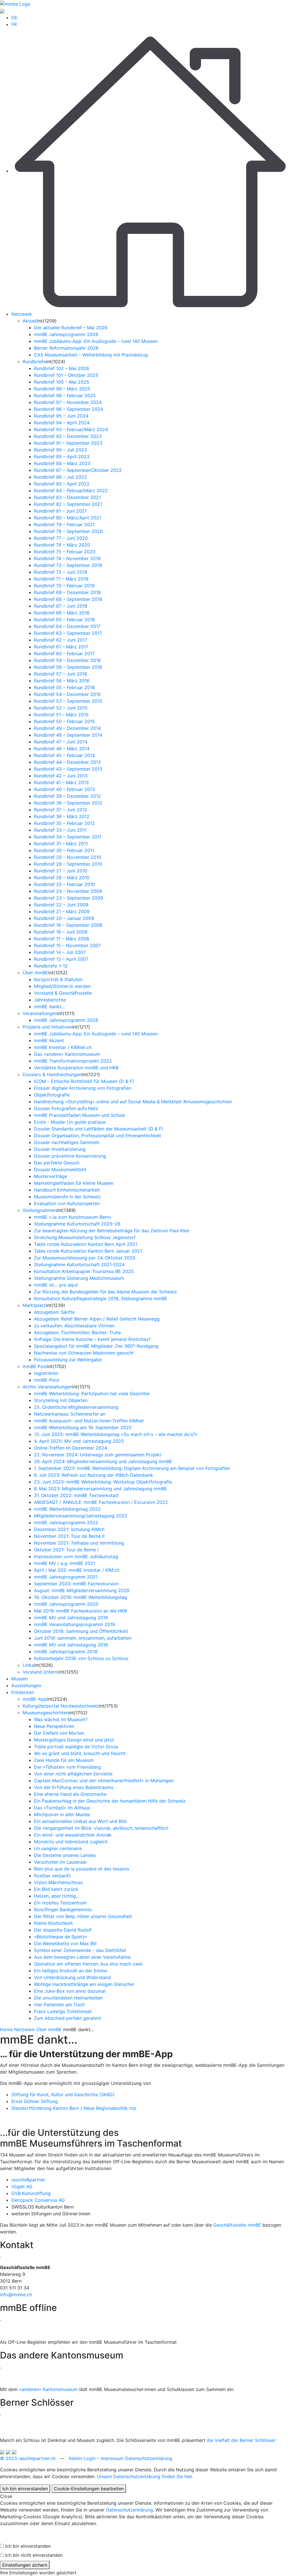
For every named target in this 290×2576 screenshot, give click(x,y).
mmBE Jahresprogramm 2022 (66, 1523)
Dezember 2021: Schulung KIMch (69, 1529)
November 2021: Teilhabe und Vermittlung (79, 1543)
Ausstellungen (26, 1685)
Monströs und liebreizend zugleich (71, 1842)
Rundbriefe (34, 362)
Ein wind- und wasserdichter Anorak (73, 1835)
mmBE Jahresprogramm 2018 (66, 1652)
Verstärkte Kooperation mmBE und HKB (76, 1068)
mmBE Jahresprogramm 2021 (66, 1577)
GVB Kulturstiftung (31, 2193)
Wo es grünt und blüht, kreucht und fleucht (80, 1753)
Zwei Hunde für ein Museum (64, 1760)
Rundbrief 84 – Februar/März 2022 (71, 491)
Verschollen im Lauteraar (60, 1862)
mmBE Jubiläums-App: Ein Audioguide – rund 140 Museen (96, 341)
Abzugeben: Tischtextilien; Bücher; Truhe (77, 1332)
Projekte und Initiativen (47, 1027)
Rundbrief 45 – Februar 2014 (64, 755)
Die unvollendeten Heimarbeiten (68, 1998)
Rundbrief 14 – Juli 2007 (60, 952)
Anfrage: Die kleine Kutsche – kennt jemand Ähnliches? (92, 1339)
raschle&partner (28, 2180)
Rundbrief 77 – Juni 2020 (61, 538)
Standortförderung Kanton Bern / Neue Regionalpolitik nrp (74, 2108)
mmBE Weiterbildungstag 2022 (67, 1509)
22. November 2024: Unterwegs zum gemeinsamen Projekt (98, 1455)
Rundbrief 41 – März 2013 (61, 782)
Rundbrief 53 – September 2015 (68, 701)
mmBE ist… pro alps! (56, 1285)
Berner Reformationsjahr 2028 (66, 348)
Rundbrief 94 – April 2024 (62, 423)
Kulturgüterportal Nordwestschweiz (61, 1706)
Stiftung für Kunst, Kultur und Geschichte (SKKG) (63, 2095)
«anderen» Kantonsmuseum (48, 2389)
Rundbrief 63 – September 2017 (68, 633)
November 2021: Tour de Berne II (69, 1536)
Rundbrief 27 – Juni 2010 (61, 871)
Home (6, 2029)
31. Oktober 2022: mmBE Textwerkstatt (76, 1495)
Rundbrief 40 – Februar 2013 (64, 789)
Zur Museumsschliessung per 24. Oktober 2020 (85, 1258)
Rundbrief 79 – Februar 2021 (64, 524)
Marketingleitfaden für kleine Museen (74, 1183)
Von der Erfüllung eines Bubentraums (74, 1787)
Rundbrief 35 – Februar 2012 (64, 823)
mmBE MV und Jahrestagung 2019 (71, 1618)
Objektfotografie (52, 1095)
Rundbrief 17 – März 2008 (62, 939)
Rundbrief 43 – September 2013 (68, 769)
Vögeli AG (22, 2186)
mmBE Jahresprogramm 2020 (66, 1604)
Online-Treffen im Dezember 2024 (71, 1448)
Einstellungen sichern (25, 2565)
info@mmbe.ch (16, 2295)
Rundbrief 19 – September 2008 (68, 925)
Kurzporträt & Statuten (58, 979)
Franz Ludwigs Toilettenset (63, 2011)
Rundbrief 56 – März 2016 (62, 681)
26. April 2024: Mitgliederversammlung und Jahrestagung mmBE (103, 1461)
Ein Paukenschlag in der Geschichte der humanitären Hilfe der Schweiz (110, 1801)
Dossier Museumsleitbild (60, 1169)
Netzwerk (22, 314)
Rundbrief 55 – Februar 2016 (64, 687)
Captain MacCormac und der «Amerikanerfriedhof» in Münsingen (104, 1781)
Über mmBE (35, 973)
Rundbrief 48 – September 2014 (68, 735)
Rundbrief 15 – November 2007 (67, 945)
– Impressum (110, 2458)
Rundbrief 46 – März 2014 (62, 749)
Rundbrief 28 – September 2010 (68, 864)
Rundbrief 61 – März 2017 (61, 647)
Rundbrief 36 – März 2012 (62, 816)
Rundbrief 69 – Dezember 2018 (67, 592)
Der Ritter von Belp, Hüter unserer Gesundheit (83, 1916)
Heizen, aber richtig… (57, 1896)
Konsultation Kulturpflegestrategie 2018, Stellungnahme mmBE (101, 1298)
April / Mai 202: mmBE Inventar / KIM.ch (77, 1570)
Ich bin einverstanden (25, 2489)
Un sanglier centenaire (58, 1848)
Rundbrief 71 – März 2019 (61, 579)
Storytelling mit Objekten (61, 1400)
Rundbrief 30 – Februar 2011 (64, 850)
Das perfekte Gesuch (57, 1163)
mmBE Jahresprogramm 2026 (66, 334)
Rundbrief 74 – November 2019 (67, 558)
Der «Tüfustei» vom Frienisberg (67, 1767)
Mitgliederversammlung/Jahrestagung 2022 (81, 1516)
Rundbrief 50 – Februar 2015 (64, 721)
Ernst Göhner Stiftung (35, 2101)
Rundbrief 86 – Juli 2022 (60, 477)
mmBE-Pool (47, 1380)
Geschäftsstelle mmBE (237, 2225)
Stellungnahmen (40, 1210)
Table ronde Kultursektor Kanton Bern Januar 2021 (88, 1251)
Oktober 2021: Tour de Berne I (66, 1550)
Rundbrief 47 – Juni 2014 (61, 742)
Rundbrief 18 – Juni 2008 (61, 932)
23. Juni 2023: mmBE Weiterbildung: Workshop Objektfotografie (103, 1482)
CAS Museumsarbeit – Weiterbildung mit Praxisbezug (91, 355)
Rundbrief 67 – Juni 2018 (61, 606)
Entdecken (23, 1692)
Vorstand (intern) (41, 1672)
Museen (20, 1679)
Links (28, 1665)
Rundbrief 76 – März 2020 (62, 545)
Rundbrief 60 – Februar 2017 (64, 653)
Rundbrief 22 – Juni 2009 (61, 905)
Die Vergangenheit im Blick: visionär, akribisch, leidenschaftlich (101, 1828)
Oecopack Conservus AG (38, 2200)
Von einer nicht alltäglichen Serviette (73, 1774)
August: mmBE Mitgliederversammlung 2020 (82, 1590)
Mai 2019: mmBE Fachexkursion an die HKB (80, 1611)
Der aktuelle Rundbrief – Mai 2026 (71, 328)
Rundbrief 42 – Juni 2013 (61, 776)
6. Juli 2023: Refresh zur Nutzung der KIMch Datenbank (94, 1475)
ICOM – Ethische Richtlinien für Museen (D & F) (84, 1081)
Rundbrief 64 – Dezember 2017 (67, 626)
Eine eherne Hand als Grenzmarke (70, 1794)
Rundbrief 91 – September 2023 (68, 443)
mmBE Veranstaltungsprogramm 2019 (74, 1624)
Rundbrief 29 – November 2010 (68, 857)
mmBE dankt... (49, 1007)
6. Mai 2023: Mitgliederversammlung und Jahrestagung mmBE (101, 1489)
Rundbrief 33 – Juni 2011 (60, 830)
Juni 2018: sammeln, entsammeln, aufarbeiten (83, 1638)
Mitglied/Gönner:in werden (62, 986)
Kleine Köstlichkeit (53, 1923)
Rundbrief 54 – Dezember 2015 (67, 694)
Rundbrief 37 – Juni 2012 (61, 810)
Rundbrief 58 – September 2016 (68, 667)
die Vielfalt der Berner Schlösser (241, 2440)
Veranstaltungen (40, 1013)
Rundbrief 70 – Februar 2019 (64, 586)
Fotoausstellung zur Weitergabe (68, 1360)
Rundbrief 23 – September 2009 (69, 898)
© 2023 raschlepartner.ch (28, 2458)
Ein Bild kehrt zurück (56, 1889)
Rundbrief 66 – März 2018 (62, 613)
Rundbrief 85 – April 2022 (62, 484)
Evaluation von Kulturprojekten (67, 1203)
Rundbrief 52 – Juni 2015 (61, 708)
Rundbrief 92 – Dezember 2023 (68, 436)
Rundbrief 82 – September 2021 (68, 504)
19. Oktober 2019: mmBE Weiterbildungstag (81, 1597)
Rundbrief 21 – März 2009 (62, 911)
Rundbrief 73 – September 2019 (68, 565)
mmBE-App (35, 1699)
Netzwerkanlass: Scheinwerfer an (70, 1414)
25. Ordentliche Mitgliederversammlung (76, 1407)
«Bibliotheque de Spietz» (61, 1937)
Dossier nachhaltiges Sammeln (67, 1142)
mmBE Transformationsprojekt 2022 (73, 1061)
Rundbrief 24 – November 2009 (68, 891)
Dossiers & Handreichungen (52, 1074)
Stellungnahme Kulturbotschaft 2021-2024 (79, 1265)
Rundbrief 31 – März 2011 (61, 844)
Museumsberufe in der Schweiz (67, 1197)
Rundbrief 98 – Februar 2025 (65, 395)
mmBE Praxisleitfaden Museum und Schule (79, 1115)
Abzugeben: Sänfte (54, 1312)
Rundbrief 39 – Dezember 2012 (67, 796)
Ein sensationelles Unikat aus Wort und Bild (80, 1821)
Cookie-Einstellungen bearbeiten (89, 2489)
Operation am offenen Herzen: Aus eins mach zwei (88, 1964)
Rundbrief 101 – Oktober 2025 (66, 375)
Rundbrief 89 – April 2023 (62, 457)
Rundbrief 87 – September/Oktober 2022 (78, 470)
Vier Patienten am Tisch (59, 2005)
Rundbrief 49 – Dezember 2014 (67, 728)
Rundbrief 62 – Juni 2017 (61, 640)
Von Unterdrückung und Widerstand (72, 1977)
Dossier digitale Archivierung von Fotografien (83, 1088)
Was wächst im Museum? (61, 1719)
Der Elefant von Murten (59, 1733)
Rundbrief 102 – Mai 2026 (62, 368)
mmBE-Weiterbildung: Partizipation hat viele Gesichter (92, 1394)
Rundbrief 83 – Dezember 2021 (67, 497)
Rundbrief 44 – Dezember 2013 (67, 762)
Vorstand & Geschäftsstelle (63, 993)
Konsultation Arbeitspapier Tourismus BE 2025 (84, 1271)
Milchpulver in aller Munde (62, 1814)
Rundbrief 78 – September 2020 (68, 531)
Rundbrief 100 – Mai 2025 (62, 382)
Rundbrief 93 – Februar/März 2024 (71, 429)
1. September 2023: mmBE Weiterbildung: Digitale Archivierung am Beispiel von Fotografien (132, 1468)
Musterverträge (51, 1176)
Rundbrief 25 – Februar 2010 (64, 884)
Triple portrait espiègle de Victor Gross (76, 1747)
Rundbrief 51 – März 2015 (61, 715)
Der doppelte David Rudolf (63, 1930)
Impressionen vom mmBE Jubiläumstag (76, 1556)
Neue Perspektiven (54, 1726)
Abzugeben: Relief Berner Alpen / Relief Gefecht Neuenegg (97, 1319)
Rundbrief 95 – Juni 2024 (61, 416)
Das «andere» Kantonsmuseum (67, 1054)
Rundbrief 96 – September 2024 (69, 409)
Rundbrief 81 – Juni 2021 (60, 511)
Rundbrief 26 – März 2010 (62, 878)
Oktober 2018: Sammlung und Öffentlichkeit (81, 1631)
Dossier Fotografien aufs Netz (66, 1108)
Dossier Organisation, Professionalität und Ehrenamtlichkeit (98, 1136)
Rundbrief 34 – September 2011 (68, 837)
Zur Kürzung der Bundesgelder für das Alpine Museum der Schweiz (105, 1292)
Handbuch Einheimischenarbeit (67, 1190)
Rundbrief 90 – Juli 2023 (60, 450)
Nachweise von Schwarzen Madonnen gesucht (84, 1353)
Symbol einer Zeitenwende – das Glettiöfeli (80, 1950)
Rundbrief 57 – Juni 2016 (61, 674)
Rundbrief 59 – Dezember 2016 (67, 660)
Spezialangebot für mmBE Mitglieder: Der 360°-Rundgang (96, 1346)
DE (14, 18)
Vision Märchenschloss (58, 1882)
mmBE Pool (35, 1366)
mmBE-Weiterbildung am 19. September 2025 (83, 1427)
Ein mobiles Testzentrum (60, 1903)
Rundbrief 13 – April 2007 (61, 959)
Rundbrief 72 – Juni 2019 (61, 572)
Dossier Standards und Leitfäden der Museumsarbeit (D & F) (99, 1129)
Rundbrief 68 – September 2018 (68, 599)
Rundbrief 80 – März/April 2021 (68, 518)
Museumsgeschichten (46, 1713)
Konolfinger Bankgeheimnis (63, 1910)
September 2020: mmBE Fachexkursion (76, 1584)
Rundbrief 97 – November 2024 (68, 402)
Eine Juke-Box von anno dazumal (70, 1991)
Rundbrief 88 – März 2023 (62, 463)
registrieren (46, 1373)
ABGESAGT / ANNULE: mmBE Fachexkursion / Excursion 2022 (101, 1502)
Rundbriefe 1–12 (51, 966)
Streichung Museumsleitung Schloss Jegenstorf (85, 1237)
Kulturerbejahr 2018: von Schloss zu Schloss (81, 1658)
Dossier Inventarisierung (60, 1149)
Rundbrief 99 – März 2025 (62, 389)
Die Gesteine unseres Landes (65, 1855)
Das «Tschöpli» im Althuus (62, 1808)
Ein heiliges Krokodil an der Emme (71, 1971)
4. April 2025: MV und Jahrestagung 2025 (79, 1441)
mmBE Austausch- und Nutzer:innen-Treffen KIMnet (89, 1421)
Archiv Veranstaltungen (47, 1387)
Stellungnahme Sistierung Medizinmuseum (79, 1278)
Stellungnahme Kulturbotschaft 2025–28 (77, 1224)
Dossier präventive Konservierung (70, 1156)
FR (14, 24)
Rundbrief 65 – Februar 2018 (64, 620)
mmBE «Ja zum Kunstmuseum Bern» (73, 1217)
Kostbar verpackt (52, 1876)
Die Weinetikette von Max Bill (65, 1943)
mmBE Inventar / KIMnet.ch (63, 1047)
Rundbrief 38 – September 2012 (68, 803)
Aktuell (30, 321)
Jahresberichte (50, 1000)
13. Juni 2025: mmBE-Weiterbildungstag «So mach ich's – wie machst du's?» (116, 1434)
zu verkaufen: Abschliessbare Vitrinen (74, 1326)
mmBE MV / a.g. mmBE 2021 (65, 1563)
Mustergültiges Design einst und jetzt (74, 1740)
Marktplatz (34, 1305)
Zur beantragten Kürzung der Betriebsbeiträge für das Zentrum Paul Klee (112, 1231)
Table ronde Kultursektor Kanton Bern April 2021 (86, 1244)
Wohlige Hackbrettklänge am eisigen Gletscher (84, 1984)
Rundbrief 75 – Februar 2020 (65, 552)
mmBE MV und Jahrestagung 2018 (71, 1645)
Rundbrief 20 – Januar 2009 (64, 918)
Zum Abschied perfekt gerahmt (68, 2018)
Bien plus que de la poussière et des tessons (82, 1869)
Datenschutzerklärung (149, 2458)
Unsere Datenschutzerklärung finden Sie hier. (145, 2476)
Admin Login (82, 2458)
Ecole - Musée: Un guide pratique (70, 1122)
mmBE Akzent (49, 1040)
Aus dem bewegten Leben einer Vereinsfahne (82, 1957)
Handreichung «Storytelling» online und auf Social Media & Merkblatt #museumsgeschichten (133, 1102)
